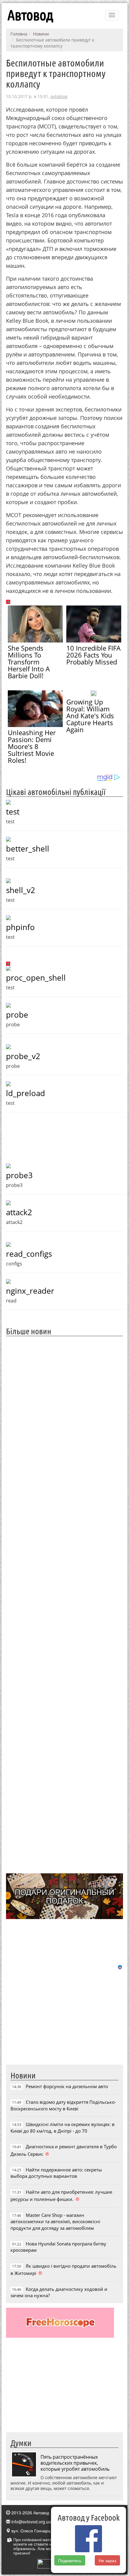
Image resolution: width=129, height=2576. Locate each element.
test (13, 812)
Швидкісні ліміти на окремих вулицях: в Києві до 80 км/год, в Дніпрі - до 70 (63, 2127)
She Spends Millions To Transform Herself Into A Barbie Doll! (29, 662)
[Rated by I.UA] (51, 2563)
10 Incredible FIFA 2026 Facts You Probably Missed (93, 655)
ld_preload (25, 1093)
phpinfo (20, 927)
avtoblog (59, 96)
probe (17, 1015)
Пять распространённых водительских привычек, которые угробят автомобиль (75, 2463)
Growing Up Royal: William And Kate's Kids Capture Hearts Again (90, 716)
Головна (19, 34)
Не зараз (107, 2560)
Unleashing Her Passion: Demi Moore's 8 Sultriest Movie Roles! (32, 746)
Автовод (30, 15)
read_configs (29, 1254)
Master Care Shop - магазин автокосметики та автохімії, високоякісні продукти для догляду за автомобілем (55, 2222)
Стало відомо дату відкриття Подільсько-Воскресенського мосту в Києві (63, 2105)
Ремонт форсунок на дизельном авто (67, 2086)
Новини (41, 34)
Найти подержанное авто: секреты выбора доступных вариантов (56, 2173)
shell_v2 (21, 890)
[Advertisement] (64, 1604)
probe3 (19, 1175)
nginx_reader (30, 1291)
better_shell (28, 849)
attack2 (19, 1212)
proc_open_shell (36, 978)
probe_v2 (23, 1056)
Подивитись (70, 2560)
